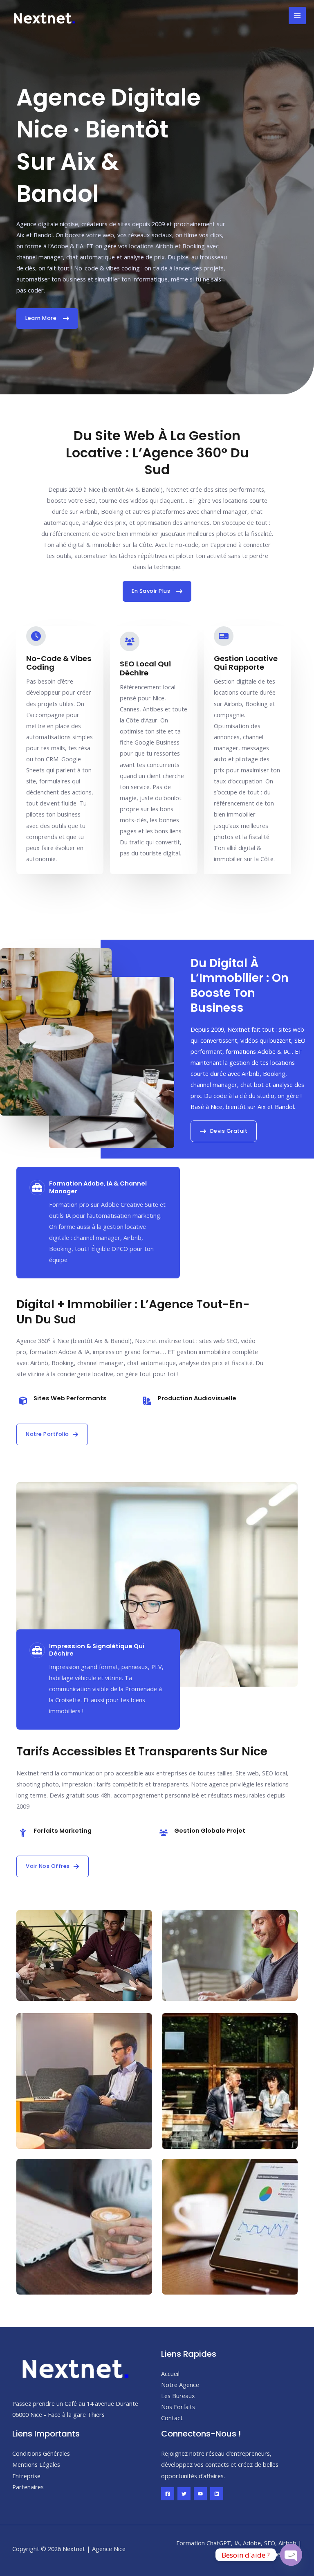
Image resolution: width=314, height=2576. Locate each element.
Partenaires (28, 2487)
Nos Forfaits (178, 2407)
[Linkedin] (217, 2494)
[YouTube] (200, 2494)
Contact (172, 2418)
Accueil (170, 2374)
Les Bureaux (178, 2396)
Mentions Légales (36, 2464)
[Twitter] (184, 2494)
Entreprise (26, 2476)
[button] (52, 1434)
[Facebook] (168, 2494)
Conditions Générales (41, 2453)
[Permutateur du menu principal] (297, 16)
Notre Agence (180, 2385)
